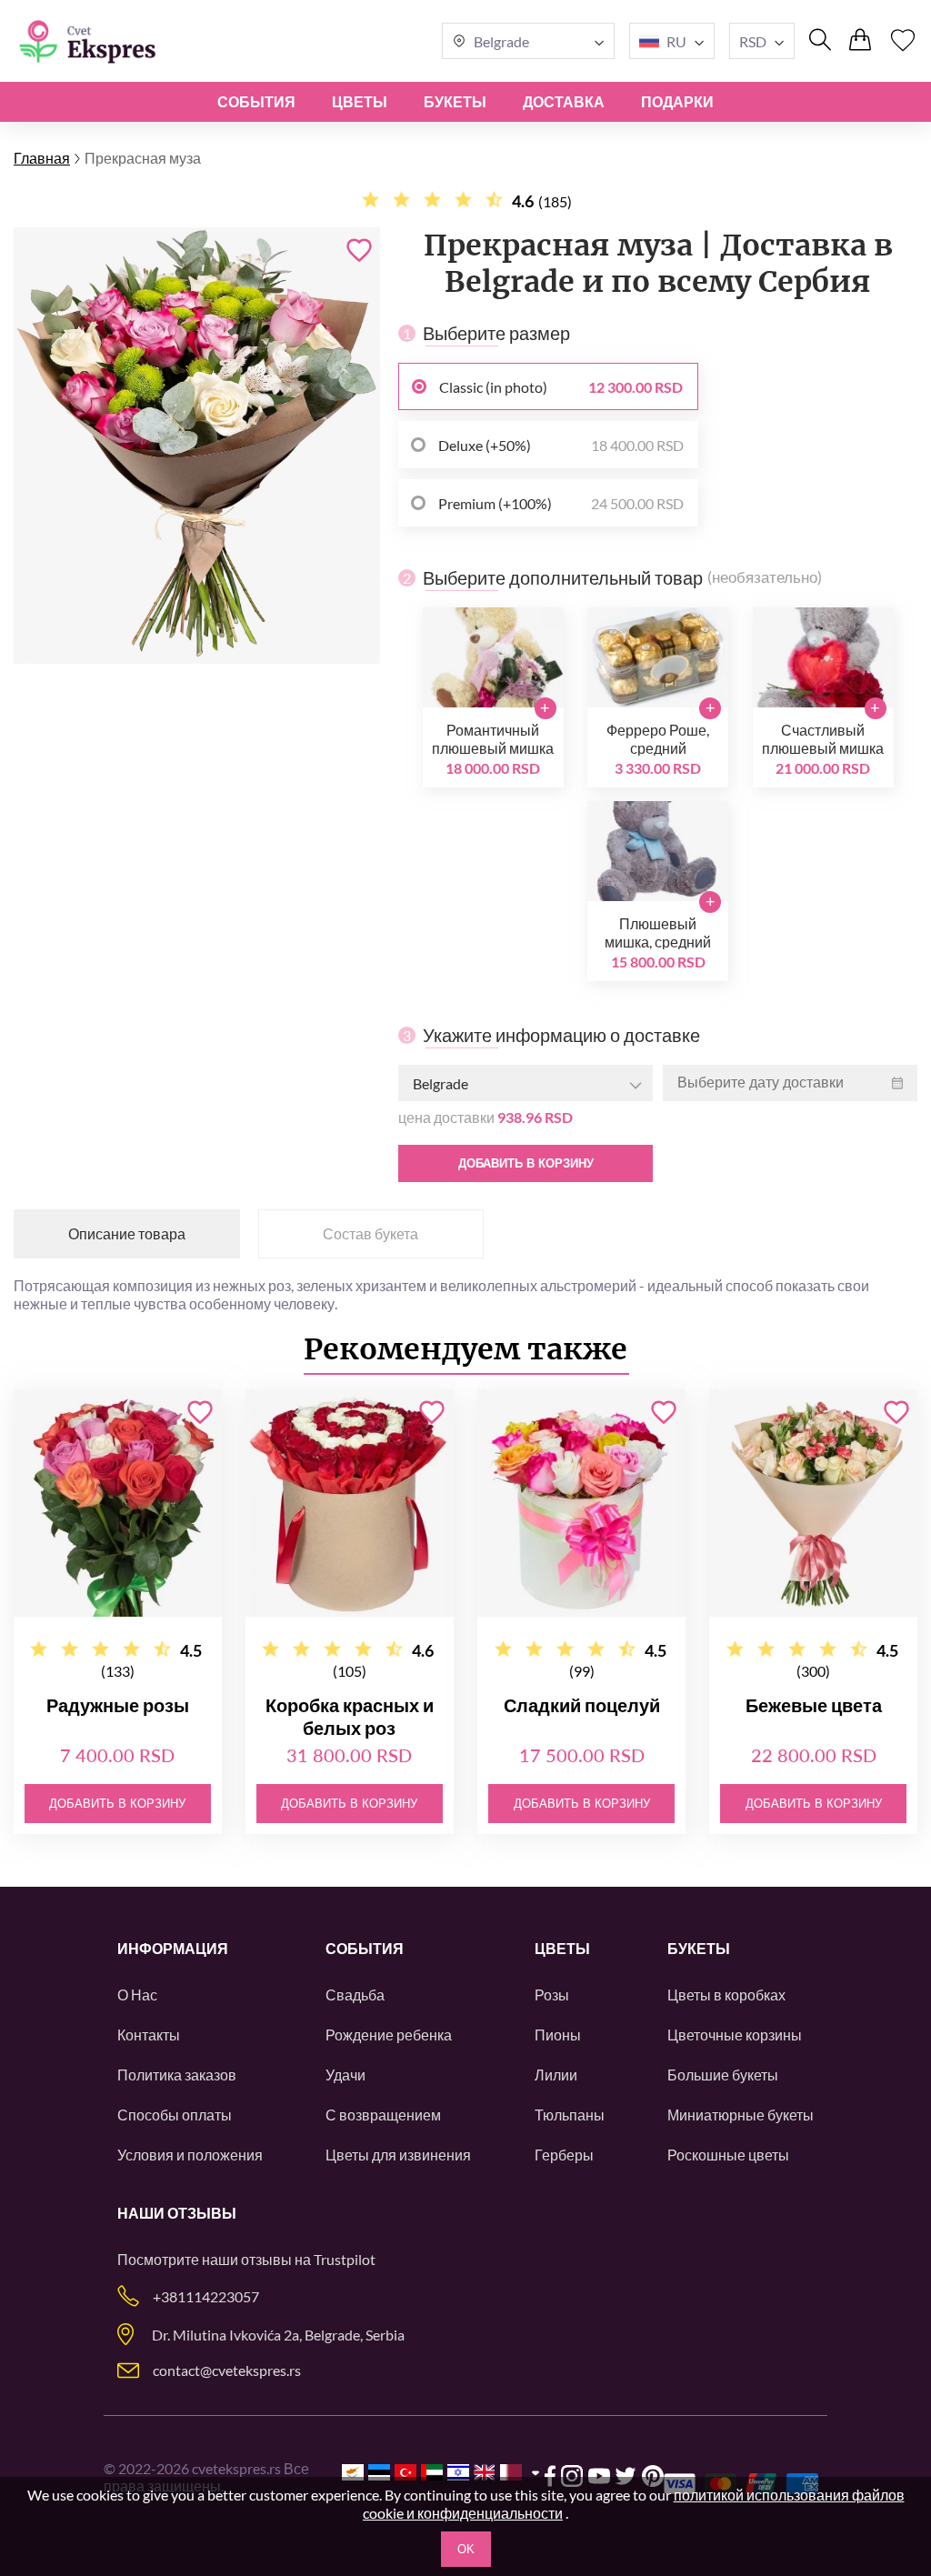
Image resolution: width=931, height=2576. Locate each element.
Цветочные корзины (735, 2035)
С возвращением (383, 2115)
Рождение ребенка (389, 2035)
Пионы (558, 2035)
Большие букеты (723, 2075)
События (256, 101)
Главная (42, 158)
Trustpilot (345, 2259)
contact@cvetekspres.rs (227, 2370)
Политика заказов (177, 2075)
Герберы (564, 2155)
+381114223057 (206, 2296)
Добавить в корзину (526, 1163)
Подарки (677, 101)
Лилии (556, 2075)
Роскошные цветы (728, 2155)
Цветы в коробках (726, 1995)
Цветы (360, 101)
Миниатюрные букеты (741, 2115)
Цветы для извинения (398, 2155)
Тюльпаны (570, 2115)
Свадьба (355, 1995)
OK (466, 2549)
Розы (552, 1995)
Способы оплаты (175, 2115)
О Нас (137, 1995)
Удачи (345, 2075)
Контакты (149, 2035)
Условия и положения (190, 2155)
